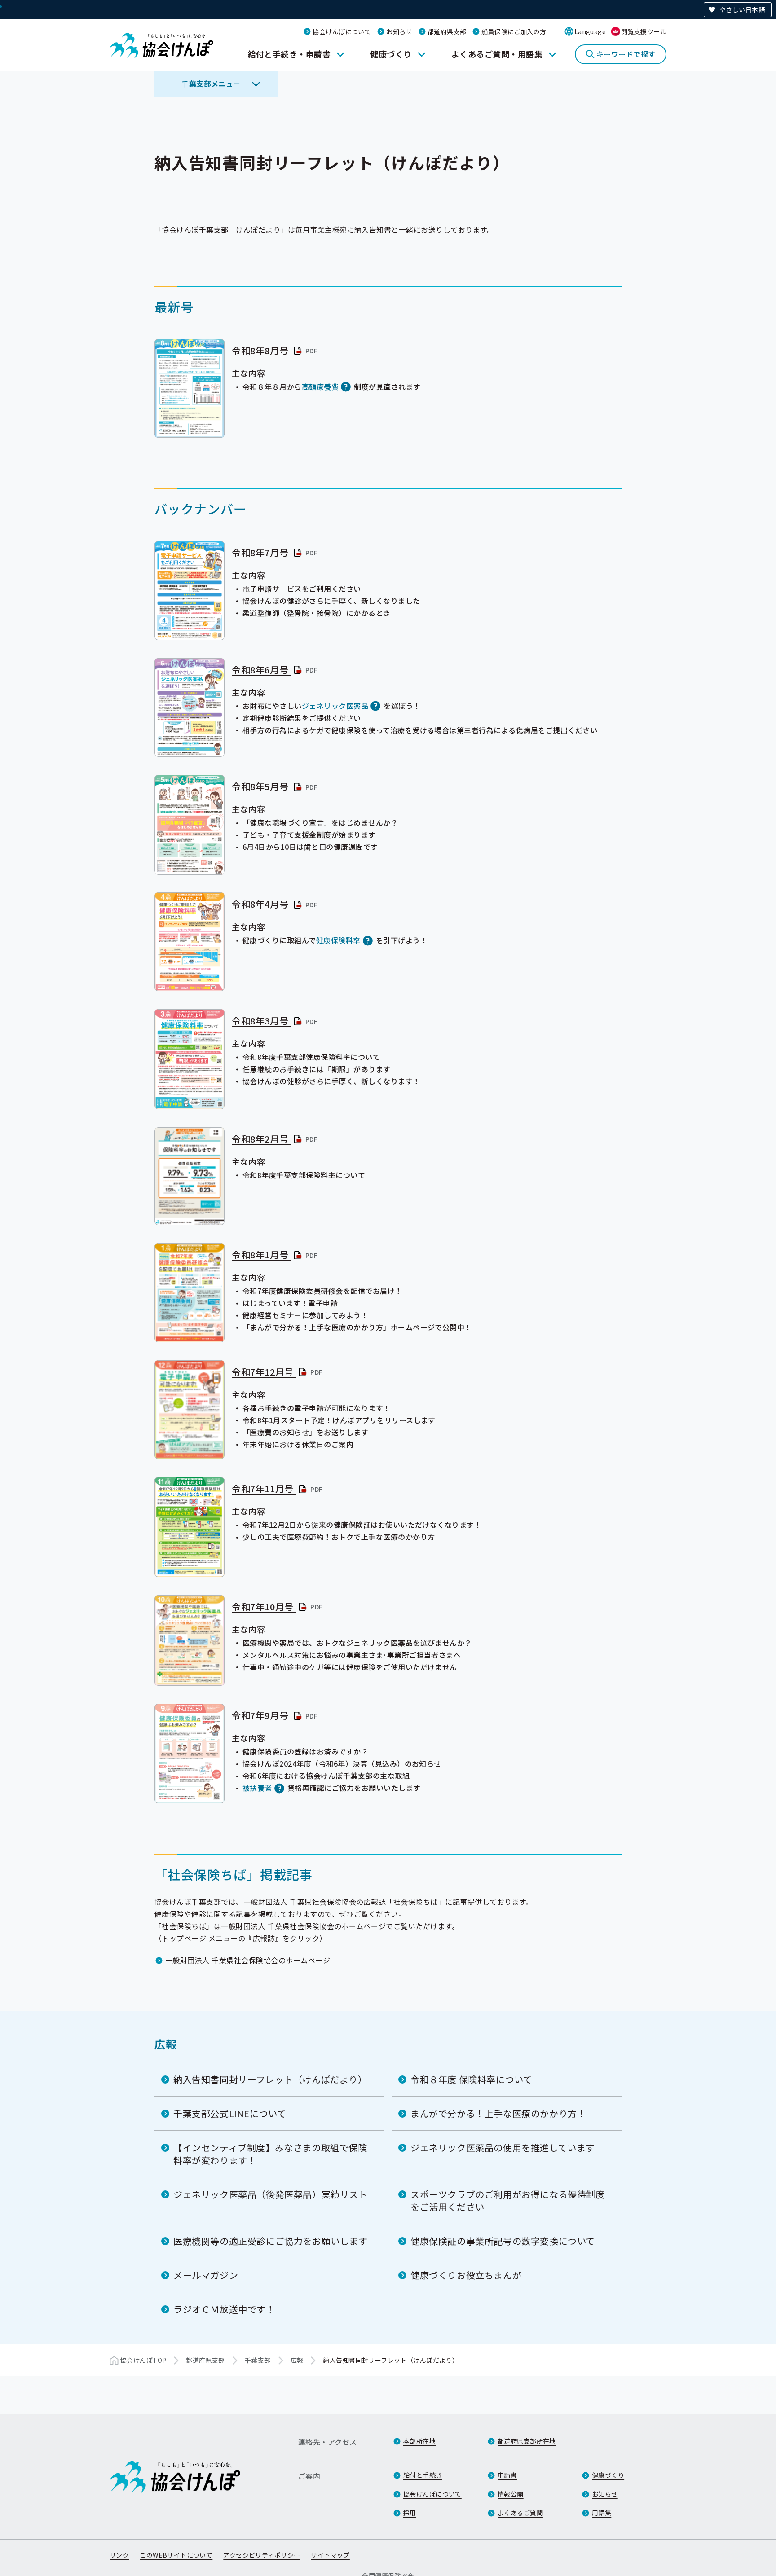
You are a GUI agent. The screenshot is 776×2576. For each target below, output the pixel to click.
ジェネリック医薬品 (335, 706)
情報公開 (511, 2494)
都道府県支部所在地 (527, 2441)
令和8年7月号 (275, 552)
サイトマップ (330, 2555)
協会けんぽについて (342, 31)
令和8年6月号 (275, 670)
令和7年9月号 (275, 1715)
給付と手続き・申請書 (289, 54)
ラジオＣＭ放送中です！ (224, 2309)
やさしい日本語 (742, 9)
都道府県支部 (447, 31)
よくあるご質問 (520, 2513)
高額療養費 (320, 387)
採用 (410, 2513)
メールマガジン (206, 2275)
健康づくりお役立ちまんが (466, 2275)
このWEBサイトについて (176, 2555)
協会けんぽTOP (143, 2360)
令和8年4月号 (275, 904)
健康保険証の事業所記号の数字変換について (503, 2241)
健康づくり (391, 54)
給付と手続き (423, 2475)
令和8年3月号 (275, 1021)
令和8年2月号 (275, 1139)
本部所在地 (419, 2441)
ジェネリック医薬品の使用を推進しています (503, 2147)
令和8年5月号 (275, 786)
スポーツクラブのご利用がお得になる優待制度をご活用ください (508, 2200)
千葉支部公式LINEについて (230, 2113)
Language (590, 31)
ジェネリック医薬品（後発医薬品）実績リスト (271, 2194)
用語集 (602, 2513)
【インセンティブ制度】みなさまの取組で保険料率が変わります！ (270, 2154)
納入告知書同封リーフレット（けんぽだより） (270, 2079)
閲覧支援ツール (644, 31)
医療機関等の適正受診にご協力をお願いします (271, 2241)
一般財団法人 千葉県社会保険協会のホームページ (248, 1960)
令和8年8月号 (275, 350)
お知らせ (399, 31)
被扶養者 (257, 1788)
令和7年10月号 (278, 1607)
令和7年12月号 (278, 1372)
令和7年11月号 (278, 1488)
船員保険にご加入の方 (514, 31)
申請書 (507, 2475)
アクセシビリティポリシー (262, 2555)
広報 (165, 2044)
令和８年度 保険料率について (471, 2079)
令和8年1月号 (275, 1255)
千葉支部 (258, 2360)
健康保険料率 (338, 940)
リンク (119, 2555)
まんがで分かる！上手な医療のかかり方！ (498, 2113)
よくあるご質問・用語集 (497, 54)
